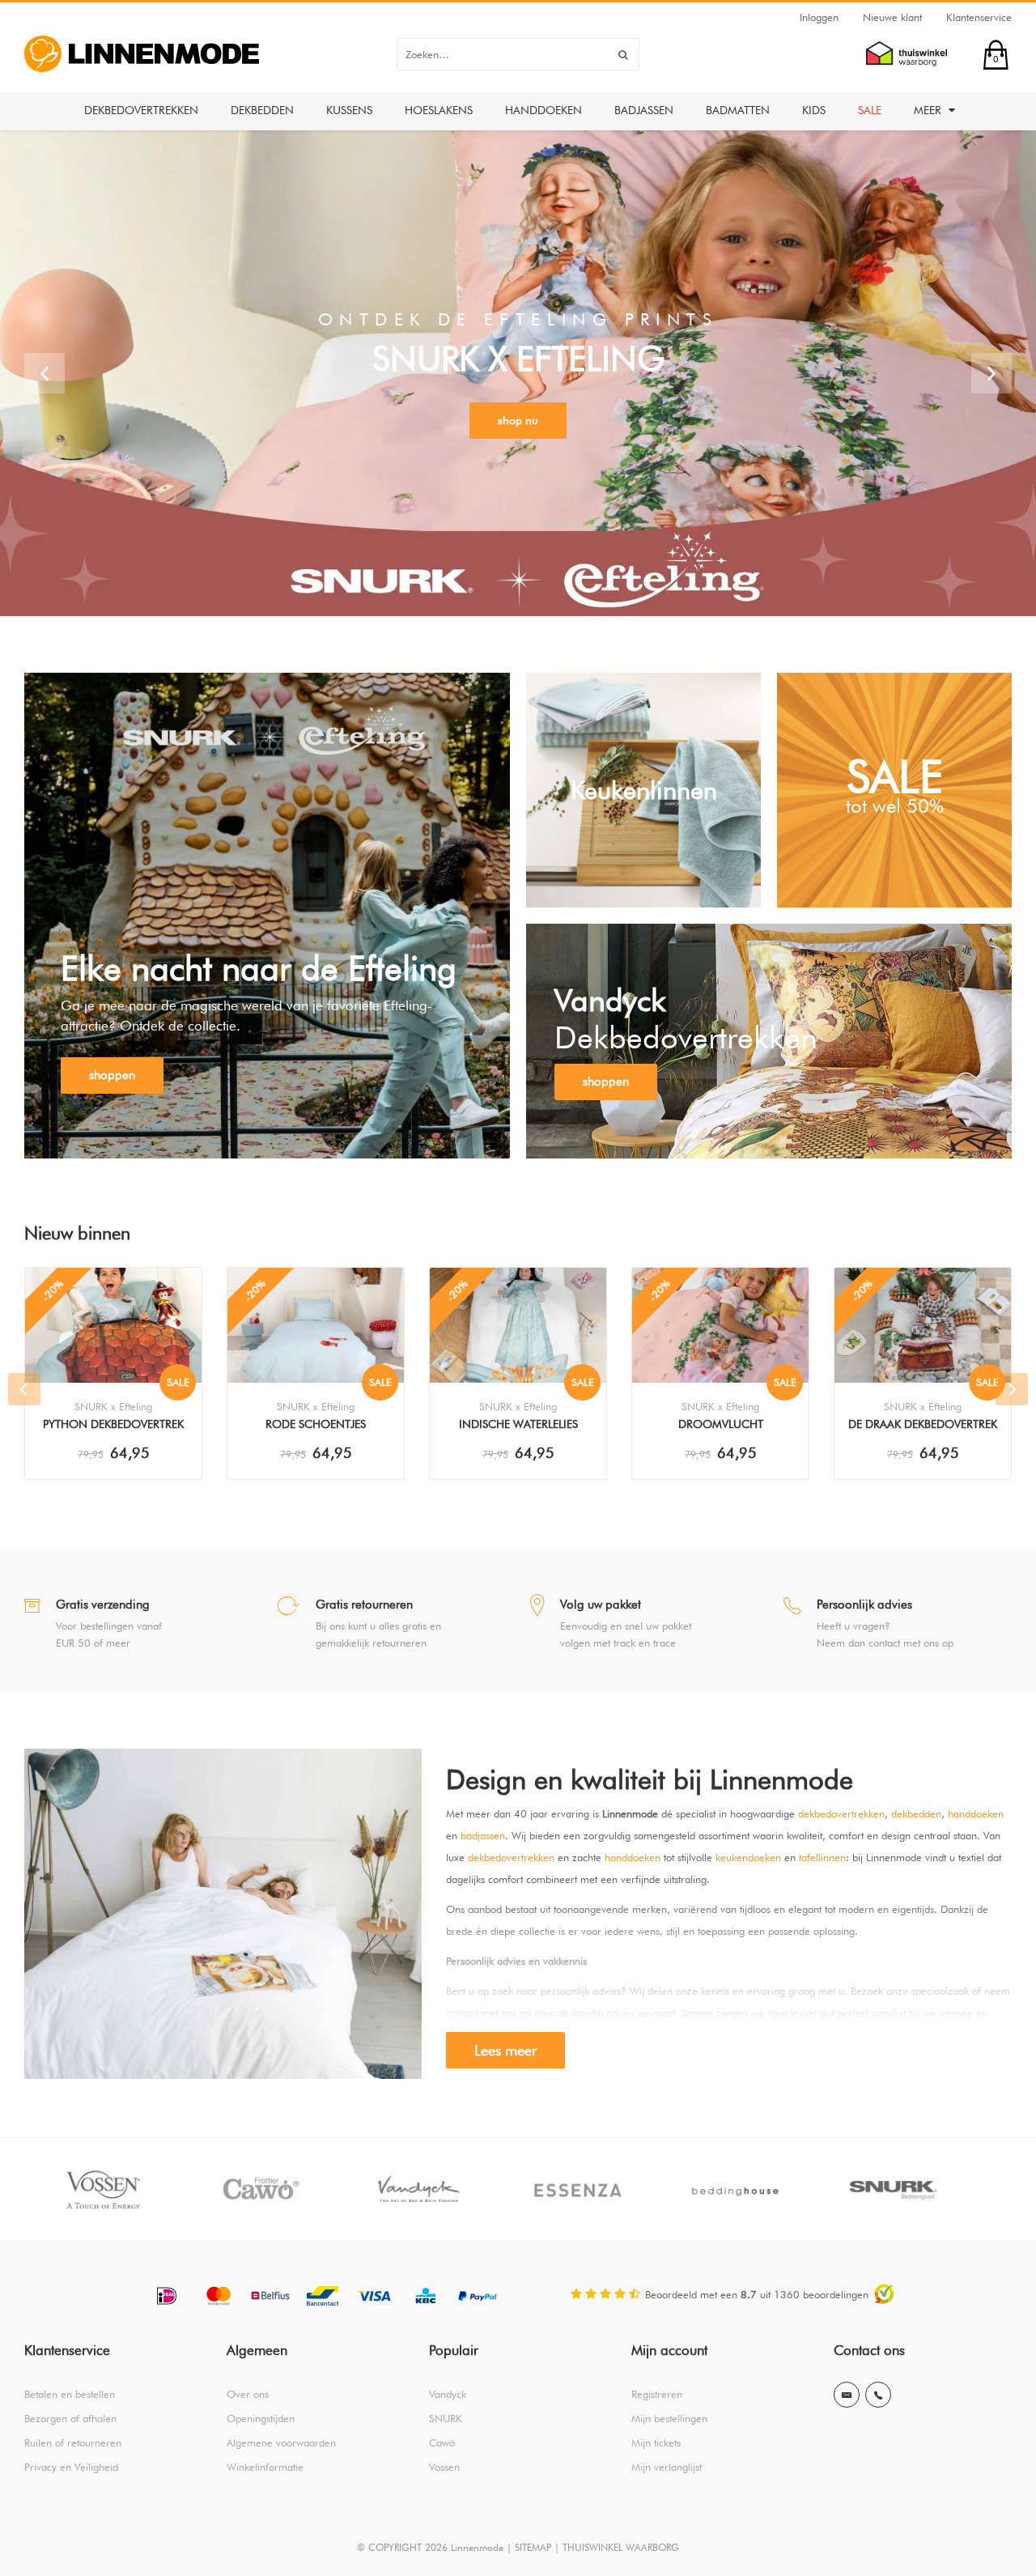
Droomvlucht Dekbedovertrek (721, 1426)
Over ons (248, 2394)
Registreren (657, 2394)
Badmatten (738, 110)
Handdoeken (543, 110)
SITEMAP (533, 2547)
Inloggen (819, 17)
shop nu (518, 420)
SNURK (446, 2418)
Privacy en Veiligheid (71, 2467)
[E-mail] (847, 2395)
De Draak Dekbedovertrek (923, 1424)
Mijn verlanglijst (667, 2467)
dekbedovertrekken (841, 1813)
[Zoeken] (623, 54)
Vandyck (448, 2394)
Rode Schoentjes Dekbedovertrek (316, 1426)
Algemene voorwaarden (281, 2442)
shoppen (112, 1075)
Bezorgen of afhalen (70, 2418)
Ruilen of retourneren (73, 2442)
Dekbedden (262, 110)
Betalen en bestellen (70, 2394)
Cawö (442, 2442)
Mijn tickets (656, 2442)
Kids (814, 110)
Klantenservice (979, 17)
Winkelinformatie (265, 2467)
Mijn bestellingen (669, 2418)
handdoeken (976, 1813)
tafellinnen (822, 1857)
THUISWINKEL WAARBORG (621, 2547)
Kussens (349, 110)
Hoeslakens (439, 110)
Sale (870, 110)
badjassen (483, 1835)
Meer (929, 110)
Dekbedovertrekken (141, 110)
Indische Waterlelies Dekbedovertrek (518, 1426)
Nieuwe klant (892, 17)
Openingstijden (261, 2418)
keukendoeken (748, 1857)
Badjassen (644, 110)
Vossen (444, 2467)
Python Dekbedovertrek (113, 1424)
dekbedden (916, 1813)
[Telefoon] (878, 2395)
